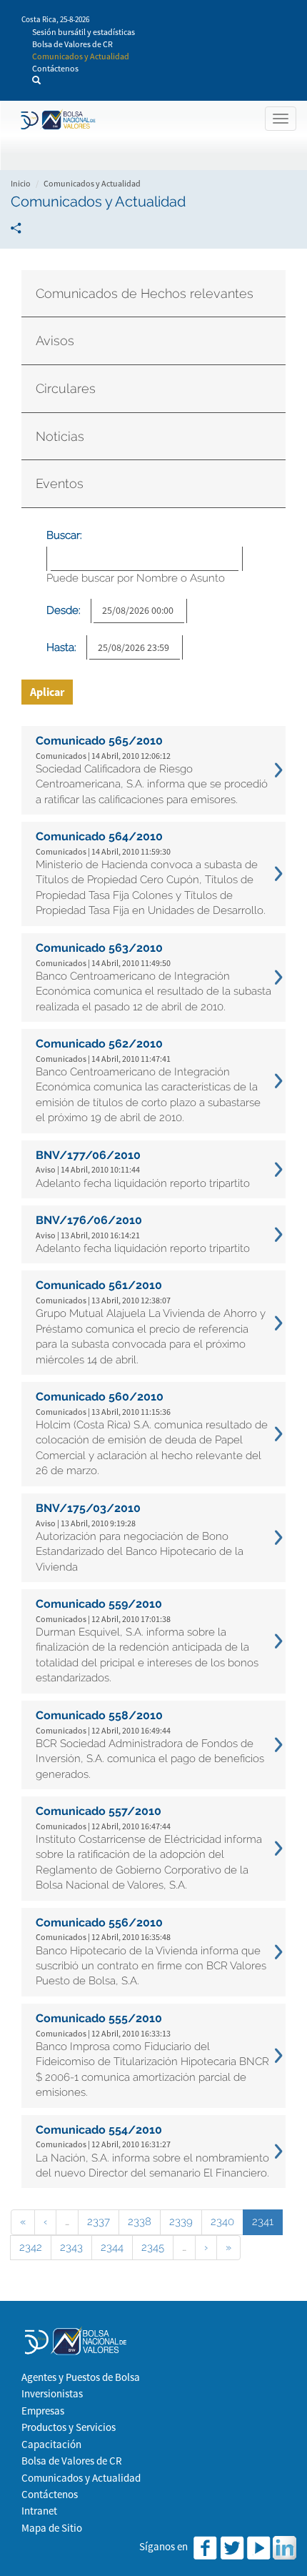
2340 (222, 2222)
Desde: (64, 610)
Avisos (55, 340)
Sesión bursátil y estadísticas (84, 32)
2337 (99, 2222)
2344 (112, 2247)
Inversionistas (52, 2393)
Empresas (43, 2411)
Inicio (21, 183)
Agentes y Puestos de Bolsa (81, 2377)
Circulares (66, 388)
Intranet (39, 2511)
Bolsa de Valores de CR (72, 44)
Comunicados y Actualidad (81, 56)
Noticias (60, 436)
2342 (31, 2247)
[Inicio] (56, 120)
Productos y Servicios (69, 2427)
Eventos (60, 483)
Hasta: (61, 647)
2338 (140, 2222)
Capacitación (51, 2444)
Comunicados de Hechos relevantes (145, 293)
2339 (181, 2222)
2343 (71, 2247)
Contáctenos (55, 68)
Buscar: (64, 535)
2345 (153, 2247)
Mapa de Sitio (52, 2528)
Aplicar (47, 692)
